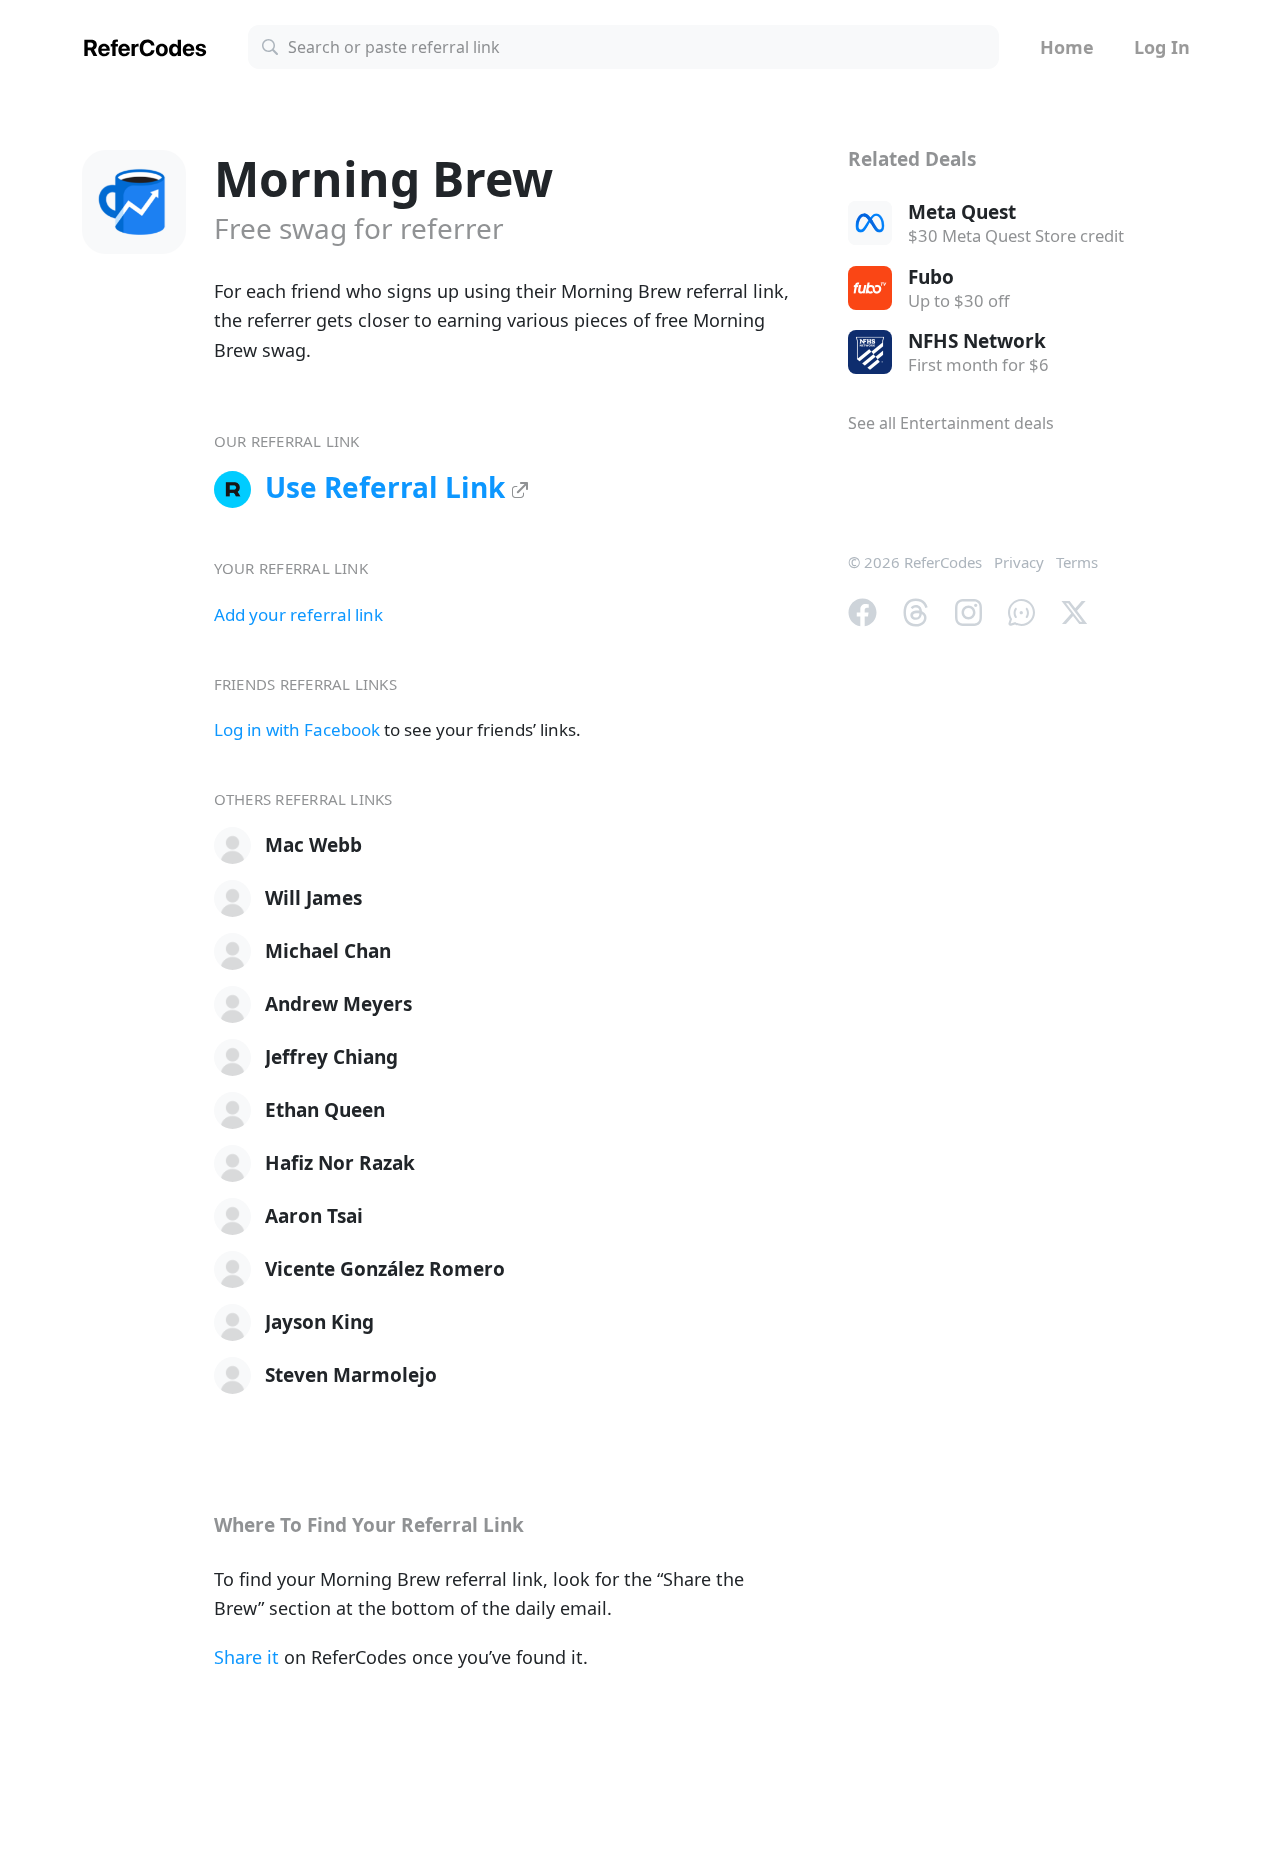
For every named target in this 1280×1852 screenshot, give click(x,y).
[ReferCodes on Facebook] (862, 610)
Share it (246, 1657)
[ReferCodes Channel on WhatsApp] (1021, 610)
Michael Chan (328, 951)
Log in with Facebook (297, 729)
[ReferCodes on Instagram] (968, 610)
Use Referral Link (388, 487)
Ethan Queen (325, 1110)
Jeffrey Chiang (331, 1057)
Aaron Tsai (314, 1216)
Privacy (1019, 562)
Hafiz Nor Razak (340, 1163)
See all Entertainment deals (951, 423)
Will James (313, 898)
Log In (1162, 47)
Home (1067, 47)
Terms (1077, 562)
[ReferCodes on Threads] (915, 610)
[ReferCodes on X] (1074, 610)
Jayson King (319, 1322)
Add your (298, 614)
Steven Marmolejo (351, 1375)
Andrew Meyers (338, 1004)
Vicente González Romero (385, 1269)
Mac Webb (313, 845)
